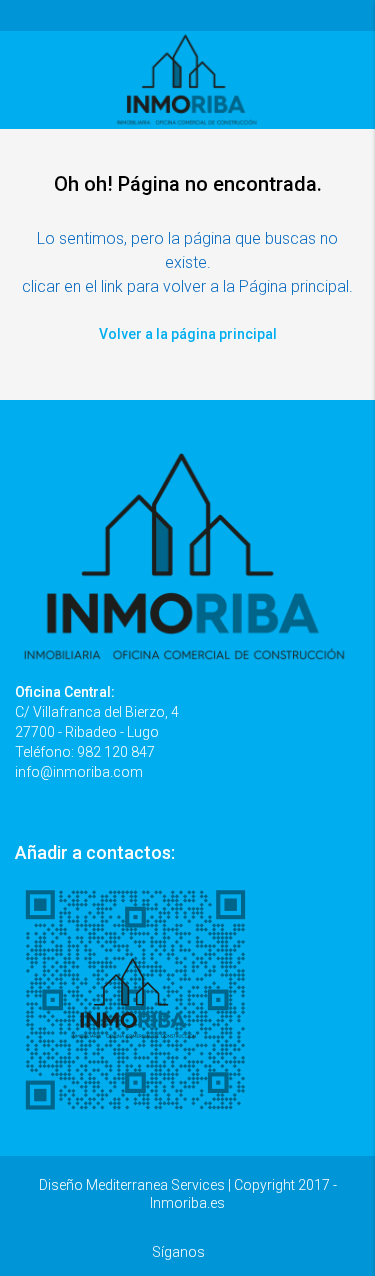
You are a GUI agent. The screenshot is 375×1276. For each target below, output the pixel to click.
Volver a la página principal (188, 334)
